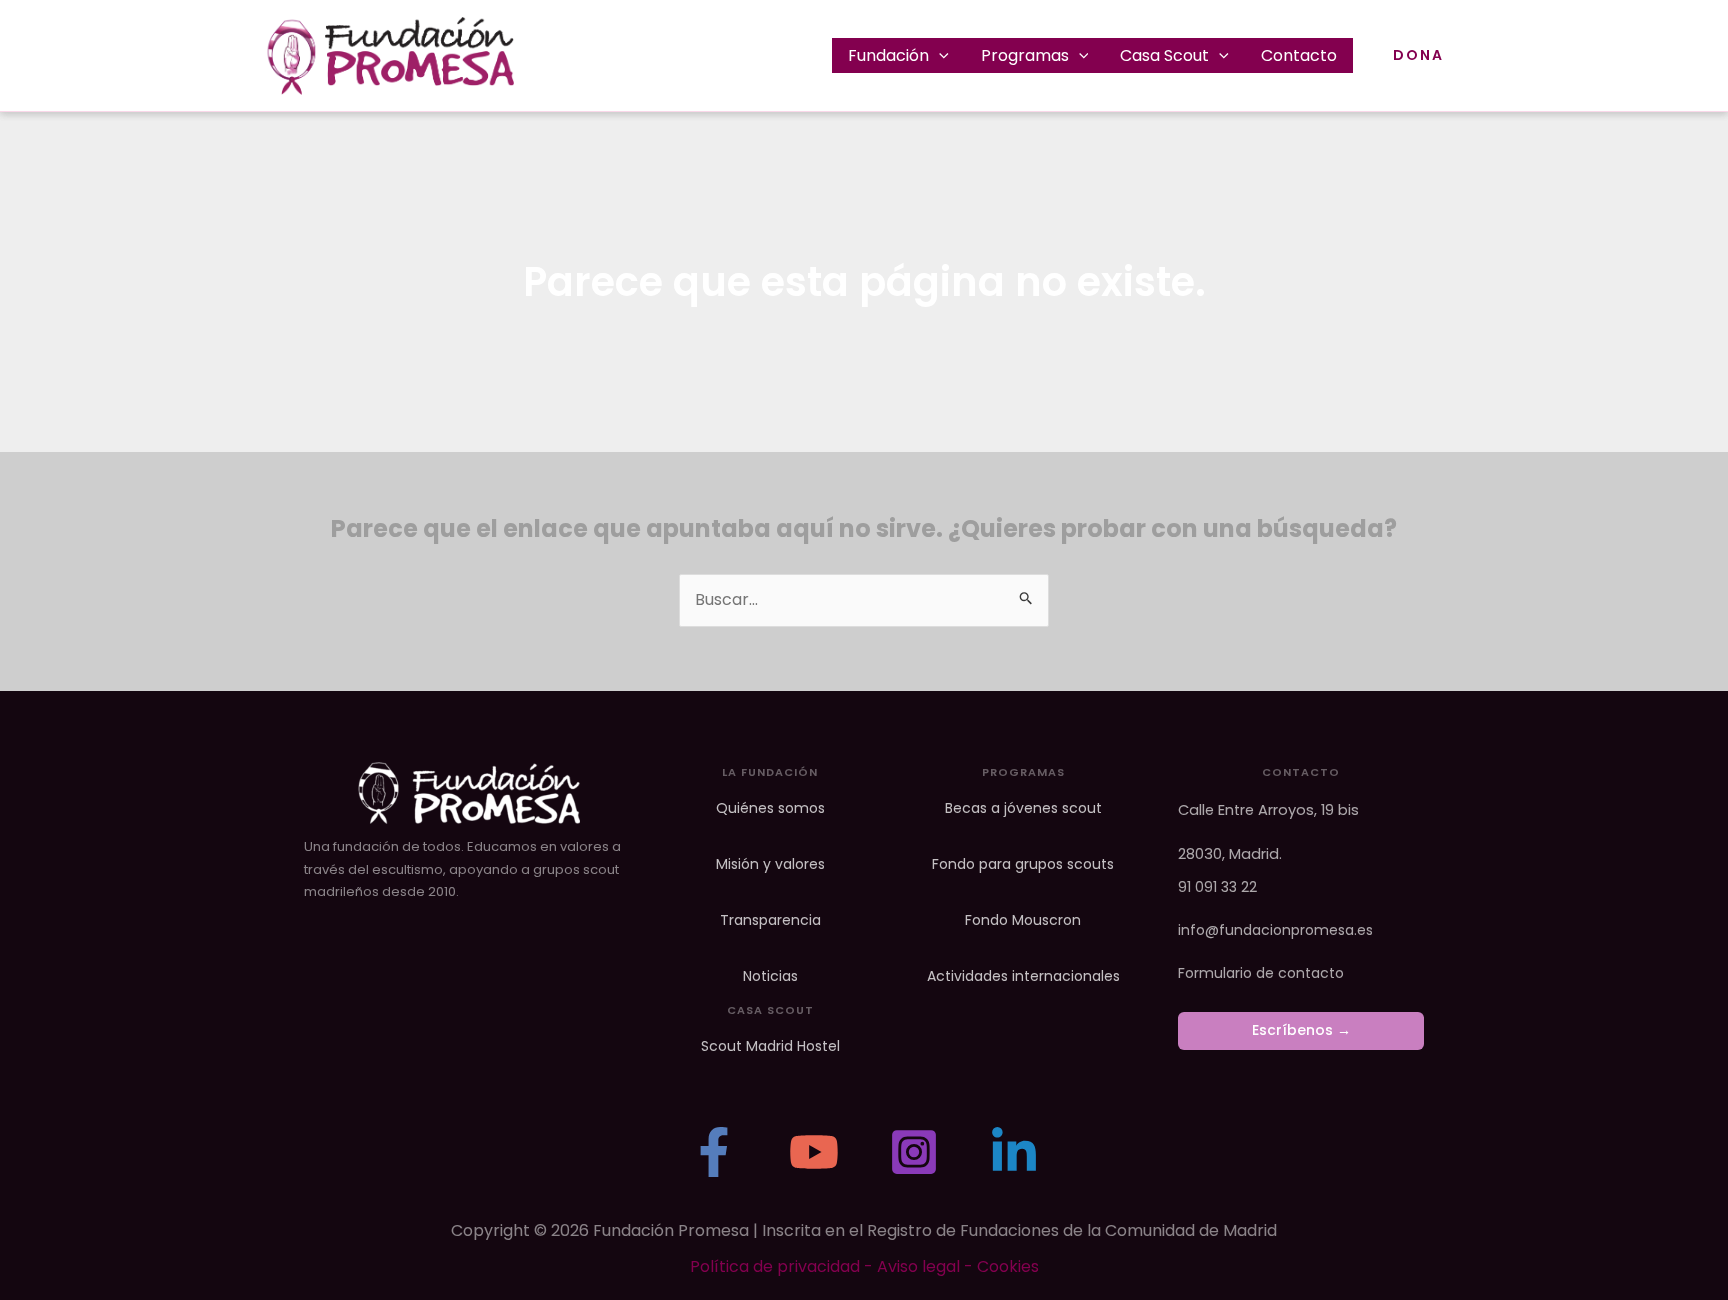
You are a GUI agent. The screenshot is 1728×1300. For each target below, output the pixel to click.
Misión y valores (770, 864)
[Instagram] (914, 1152)
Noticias (770, 976)
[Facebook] (714, 1152)
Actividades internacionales (1023, 976)
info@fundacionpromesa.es (1275, 930)
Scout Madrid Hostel (770, 1046)
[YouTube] (814, 1152)
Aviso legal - (927, 1266)
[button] (939, 55)
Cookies (1008, 1266)
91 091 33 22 (1217, 887)
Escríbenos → (1301, 1030)
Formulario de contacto (1261, 973)
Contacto (1299, 55)
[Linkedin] (1014, 1152)
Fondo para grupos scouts (1023, 864)
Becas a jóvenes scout (1023, 808)
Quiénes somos (770, 808)
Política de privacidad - (783, 1266)
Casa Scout (1164, 55)
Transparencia (770, 920)
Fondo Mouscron (1023, 920)
